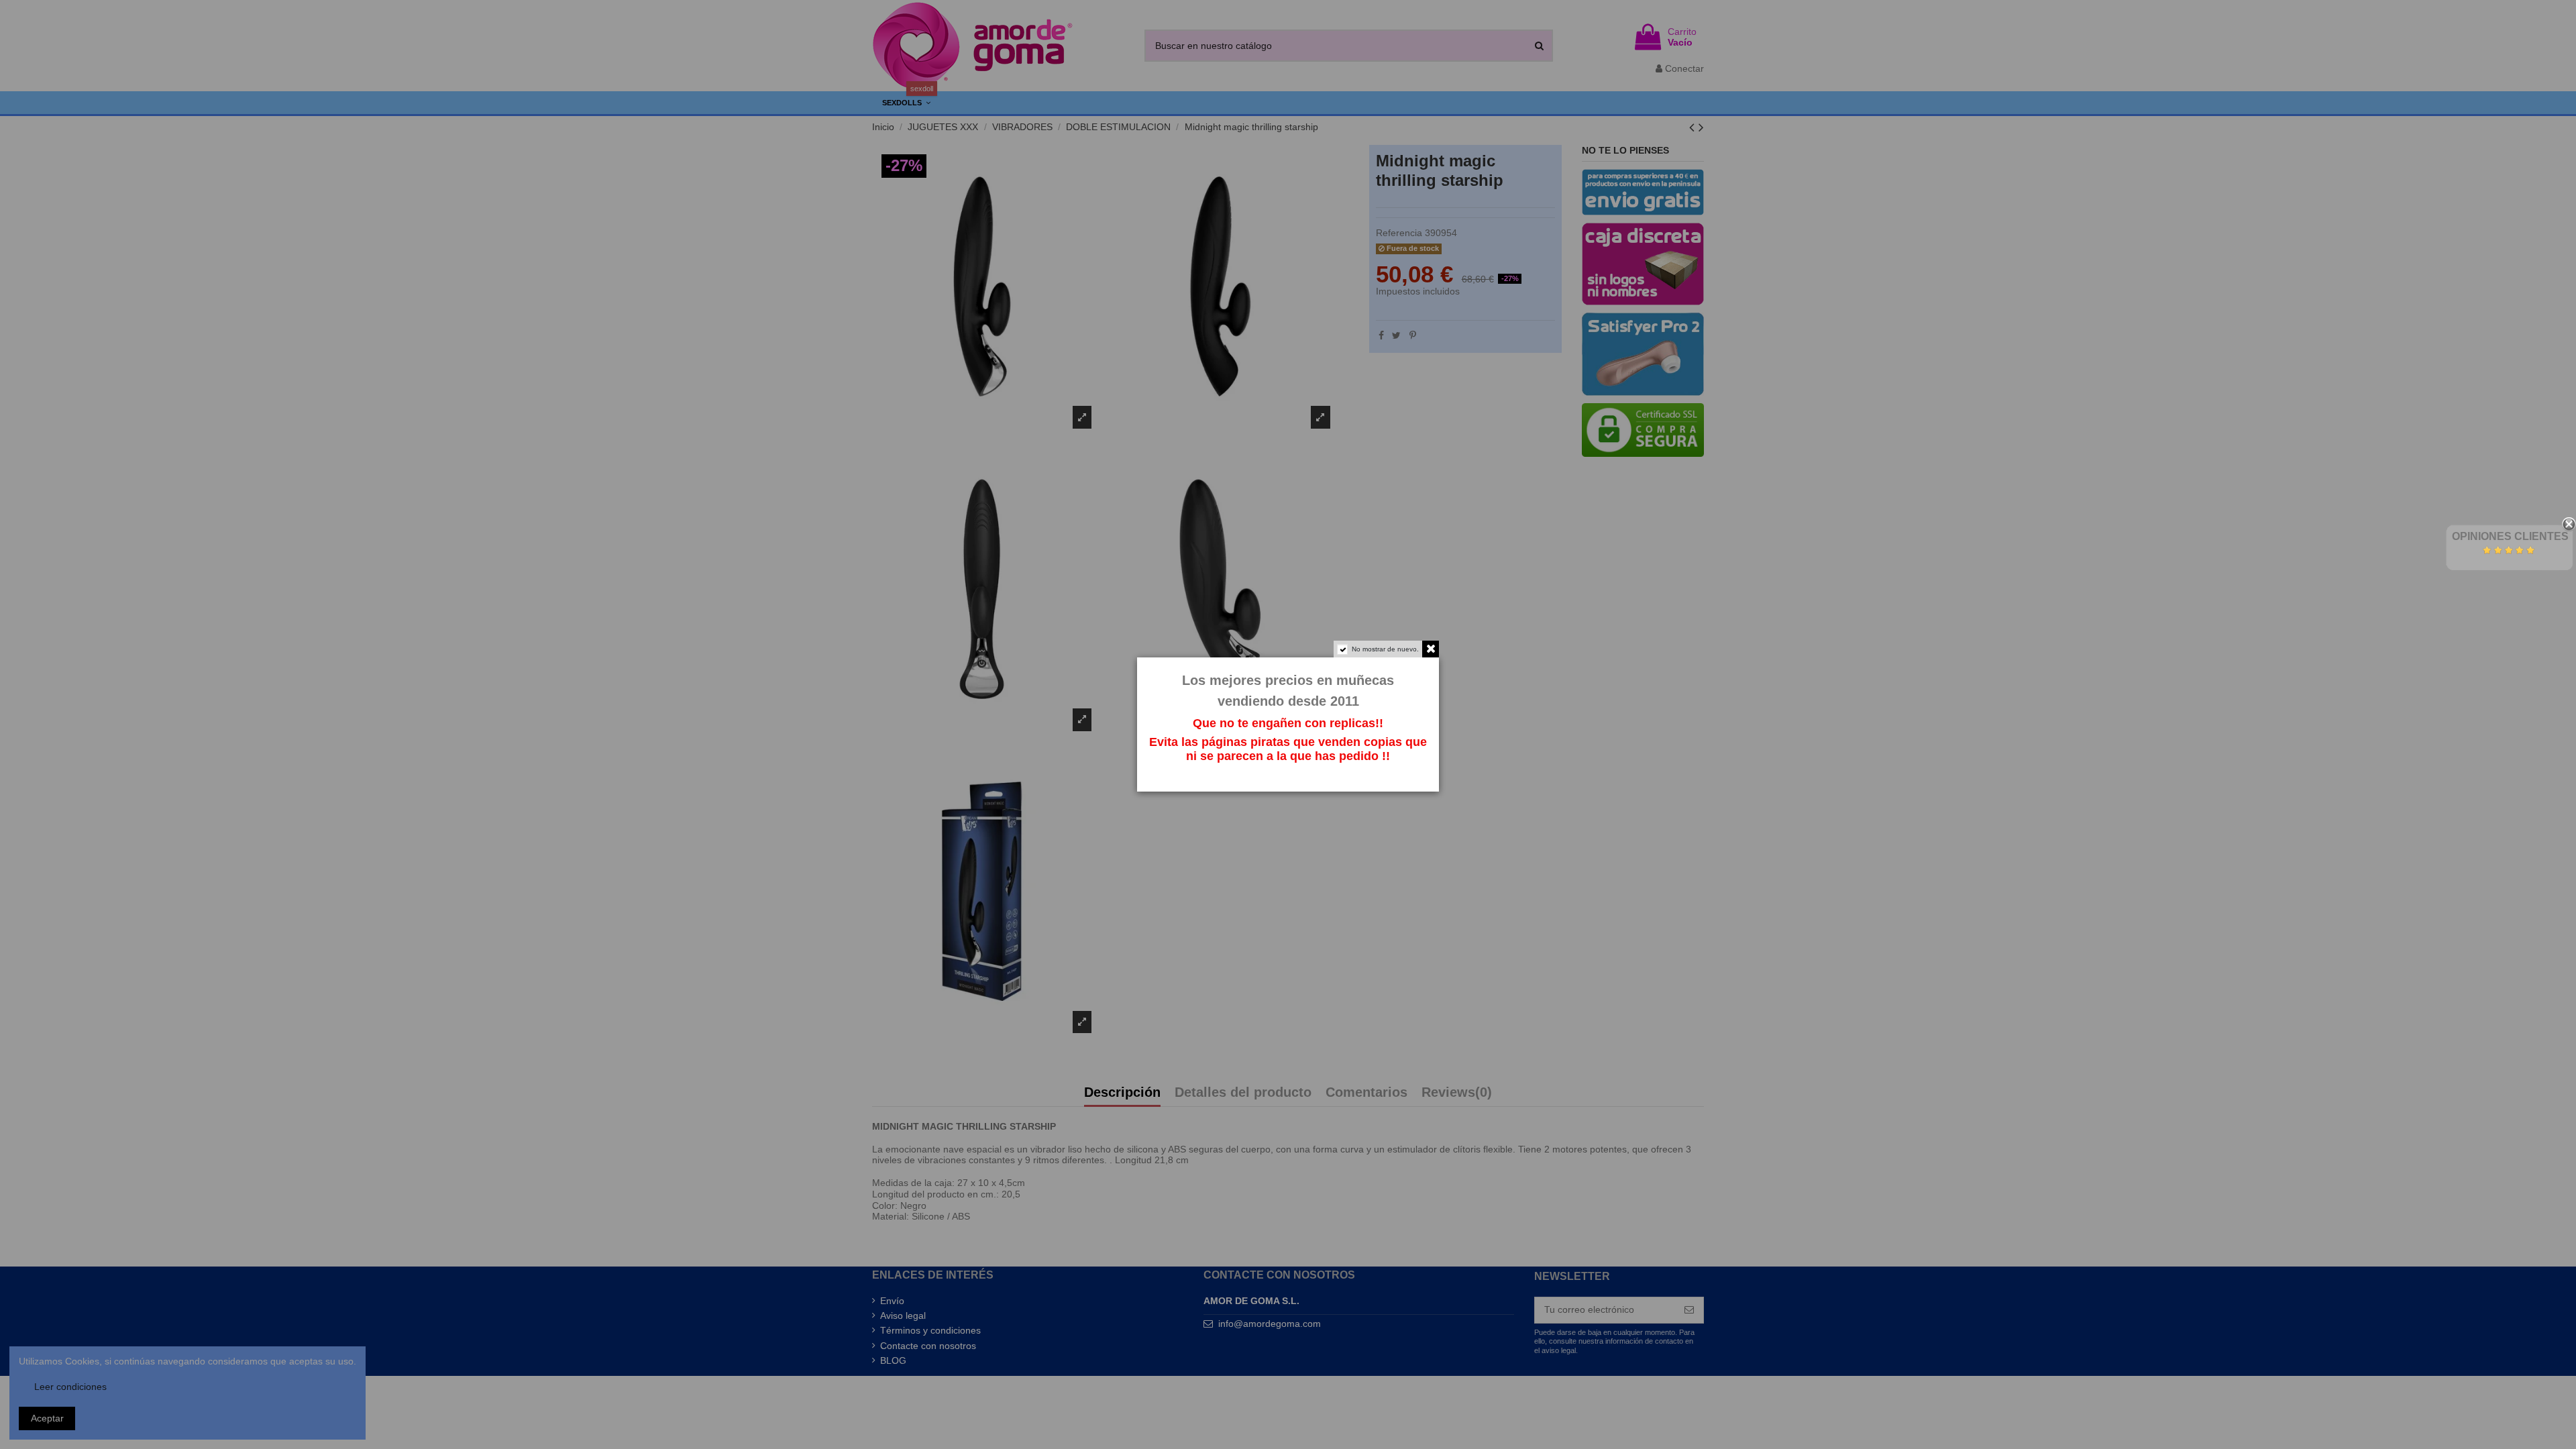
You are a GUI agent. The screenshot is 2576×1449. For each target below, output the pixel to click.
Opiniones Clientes (2510, 536)
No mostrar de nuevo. (1385, 649)
